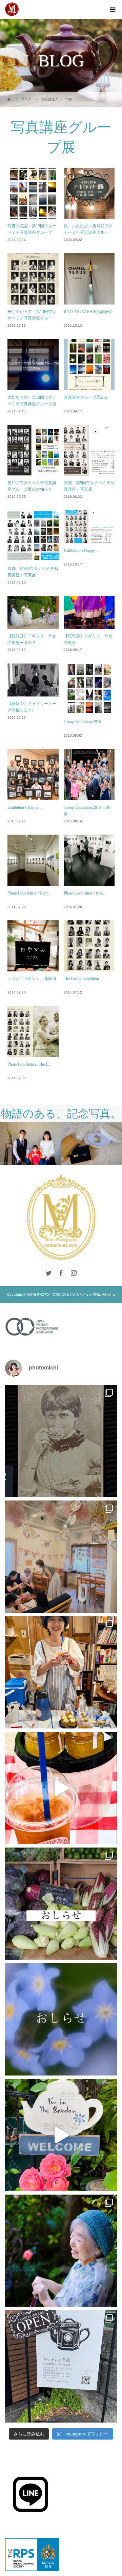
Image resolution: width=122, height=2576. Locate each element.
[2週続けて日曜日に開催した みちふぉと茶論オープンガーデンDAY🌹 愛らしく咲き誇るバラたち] (61, 2135)
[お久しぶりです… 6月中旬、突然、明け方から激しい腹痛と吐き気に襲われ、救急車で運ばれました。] (61, 2019)
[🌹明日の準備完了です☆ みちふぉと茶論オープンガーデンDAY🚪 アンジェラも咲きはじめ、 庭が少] (61, 2366)
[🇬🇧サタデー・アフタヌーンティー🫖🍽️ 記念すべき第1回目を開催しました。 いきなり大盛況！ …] (61, 1557)
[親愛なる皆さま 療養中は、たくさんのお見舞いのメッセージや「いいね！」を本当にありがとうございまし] (61, 1904)
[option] (30, 1143)
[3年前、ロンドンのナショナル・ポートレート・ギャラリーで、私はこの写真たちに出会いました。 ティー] (61, 1441)
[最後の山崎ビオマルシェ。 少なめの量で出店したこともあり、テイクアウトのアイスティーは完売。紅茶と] (61, 1788)
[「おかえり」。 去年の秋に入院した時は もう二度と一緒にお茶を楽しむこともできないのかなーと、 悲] (61, 2251)
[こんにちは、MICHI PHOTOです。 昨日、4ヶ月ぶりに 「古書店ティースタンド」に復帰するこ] (61, 1672)
